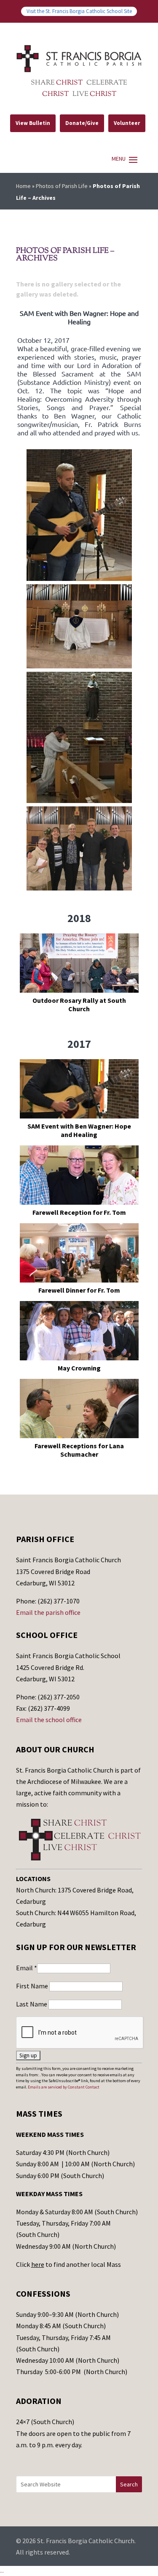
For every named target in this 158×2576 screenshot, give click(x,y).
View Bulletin (33, 123)
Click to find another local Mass (68, 2264)
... (2, 2571)
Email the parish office (48, 1612)
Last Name (32, 2004)
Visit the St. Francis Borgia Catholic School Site (79, 11)
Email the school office (49, 1720)
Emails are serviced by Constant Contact (64, 2087)
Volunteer (127, 123)
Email (27, 1968)
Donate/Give (82, 123)
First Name (33, 1986)
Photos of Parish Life (62, 186)
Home (23, 186)
